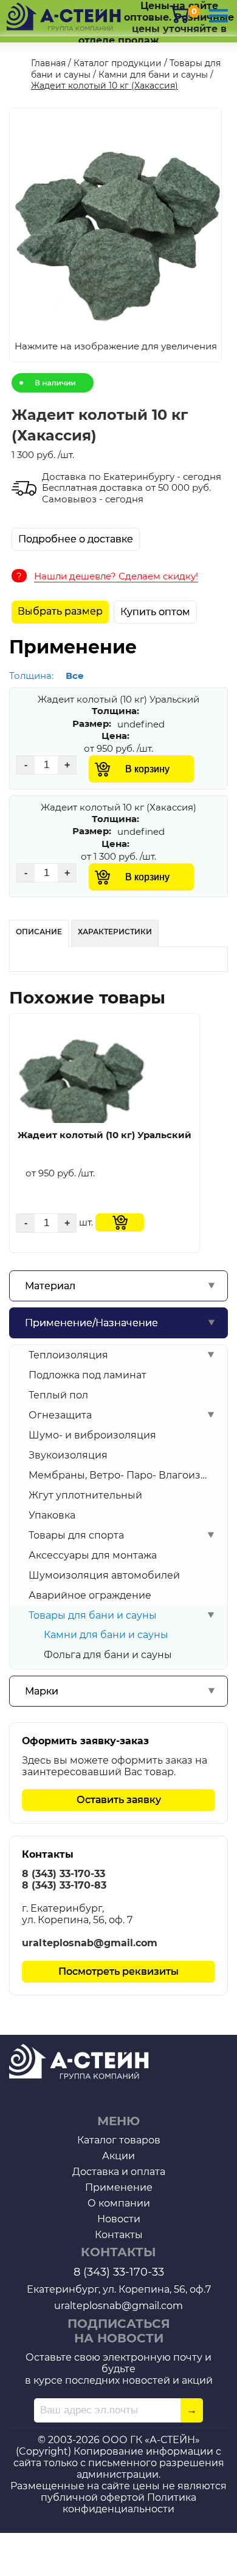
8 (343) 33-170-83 (64, 1885)
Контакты (119, 2235)
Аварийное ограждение (90, 1595)
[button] (114, 236)
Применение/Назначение (91, 1323)
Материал (50, 1286)
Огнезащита (60, 1415)
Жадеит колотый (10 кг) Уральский (105, 1135)
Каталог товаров (119, 2140)
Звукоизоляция (68, 1455)
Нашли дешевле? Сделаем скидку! (116, 576)
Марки (42, 1691)
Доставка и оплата (119, 2172)
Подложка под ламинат (88, 1375)
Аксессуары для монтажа (93, 1555)
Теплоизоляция (68, 1355)
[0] (179, 14)
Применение (119, 2187)
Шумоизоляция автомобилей (104, 1575)
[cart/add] (120, 1222)
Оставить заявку (119, 1800)
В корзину (147, 769)
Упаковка (52, 1515)
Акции (118, 2156)
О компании (119, 2203)
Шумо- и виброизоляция (92, 1435)
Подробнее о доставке (76, 539)
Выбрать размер (60, 611)
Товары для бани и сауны (93, 1615)
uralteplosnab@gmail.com (90, 1943)
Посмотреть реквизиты (118, 1971)
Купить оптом (155, 612)
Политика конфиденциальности (129, 2503)
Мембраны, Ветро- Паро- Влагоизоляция (118, 1475)
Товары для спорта (76, 1535)
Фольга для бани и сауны (108, 1655)
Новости (119, 2219)
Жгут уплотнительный (85, 1495)
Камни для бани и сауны (106, 1635)
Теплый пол (58, 1395)
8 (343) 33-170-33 (64, 1874)
